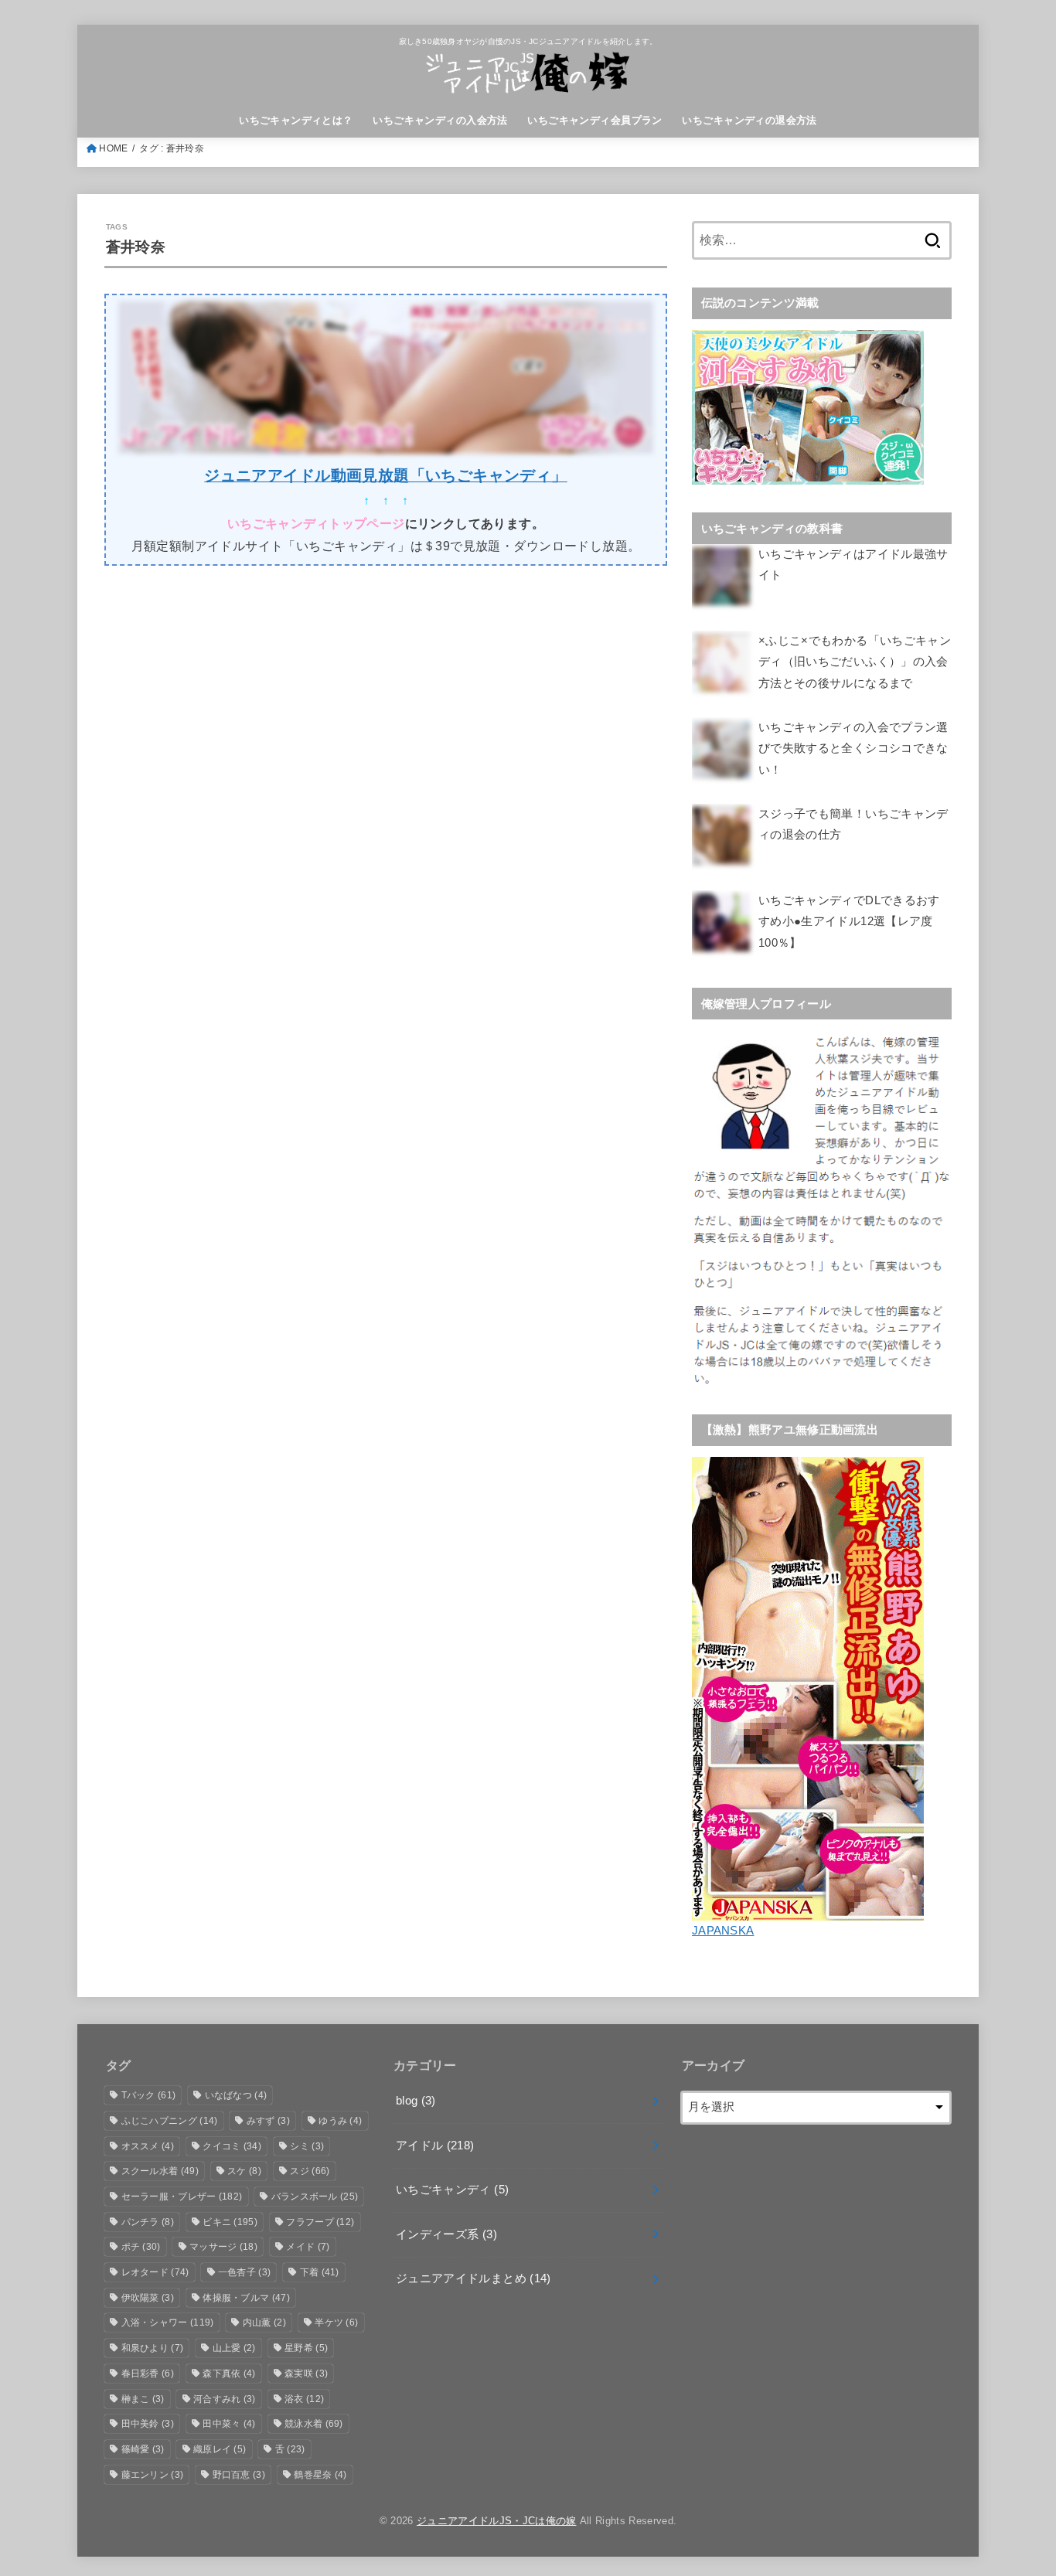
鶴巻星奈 (320, 2475)
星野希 (306, 2348)
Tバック (149, 2095)
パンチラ (148, 2222)
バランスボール (315, 2197)
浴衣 (304, 2399)
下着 (320, 2272)
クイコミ (232, 2146)
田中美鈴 (148, 2424)
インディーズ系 (446, 2234)
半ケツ (336, 2322)
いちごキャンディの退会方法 (749, 120)
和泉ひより (153, 2348)
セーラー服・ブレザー (182, 2197)
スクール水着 (160, 2171)
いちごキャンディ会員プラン (594, 120)
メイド (308, 2247)
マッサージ (223, 2247)
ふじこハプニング (170, 2121)
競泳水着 (314, 2424)
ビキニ (230, 2222)
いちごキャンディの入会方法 (440, 120)
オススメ (148, 2146)
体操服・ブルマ (246, 2298)
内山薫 (264, 2322)
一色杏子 (244, 2272)
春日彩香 (148, 2374)
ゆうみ (340, 2121)
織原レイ (220, 2449)
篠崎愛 (143, 2449)
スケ (244, 2171)
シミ (307, 2146)
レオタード (155, 2272)
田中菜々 (229, 2424)
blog (416, 2101)
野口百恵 (239, 2475)
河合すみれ (225, 2399)
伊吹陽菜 (148, 2298)
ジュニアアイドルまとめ (473, 2278)
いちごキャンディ (452, 2190)
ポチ (141, 2247)
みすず (268, 2121)
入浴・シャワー (168, 2322)
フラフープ (320, 2222)
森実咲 (306, 2374)
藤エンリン (153, 2475)
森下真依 (229, 2374)
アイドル (435, 2146)
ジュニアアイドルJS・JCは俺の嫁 (497, 2521)
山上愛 (234, 2348)
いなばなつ (236, 2095)
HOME (113, 148)
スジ (310, 2171)
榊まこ (143, 2399)
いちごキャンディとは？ (296, 120)
